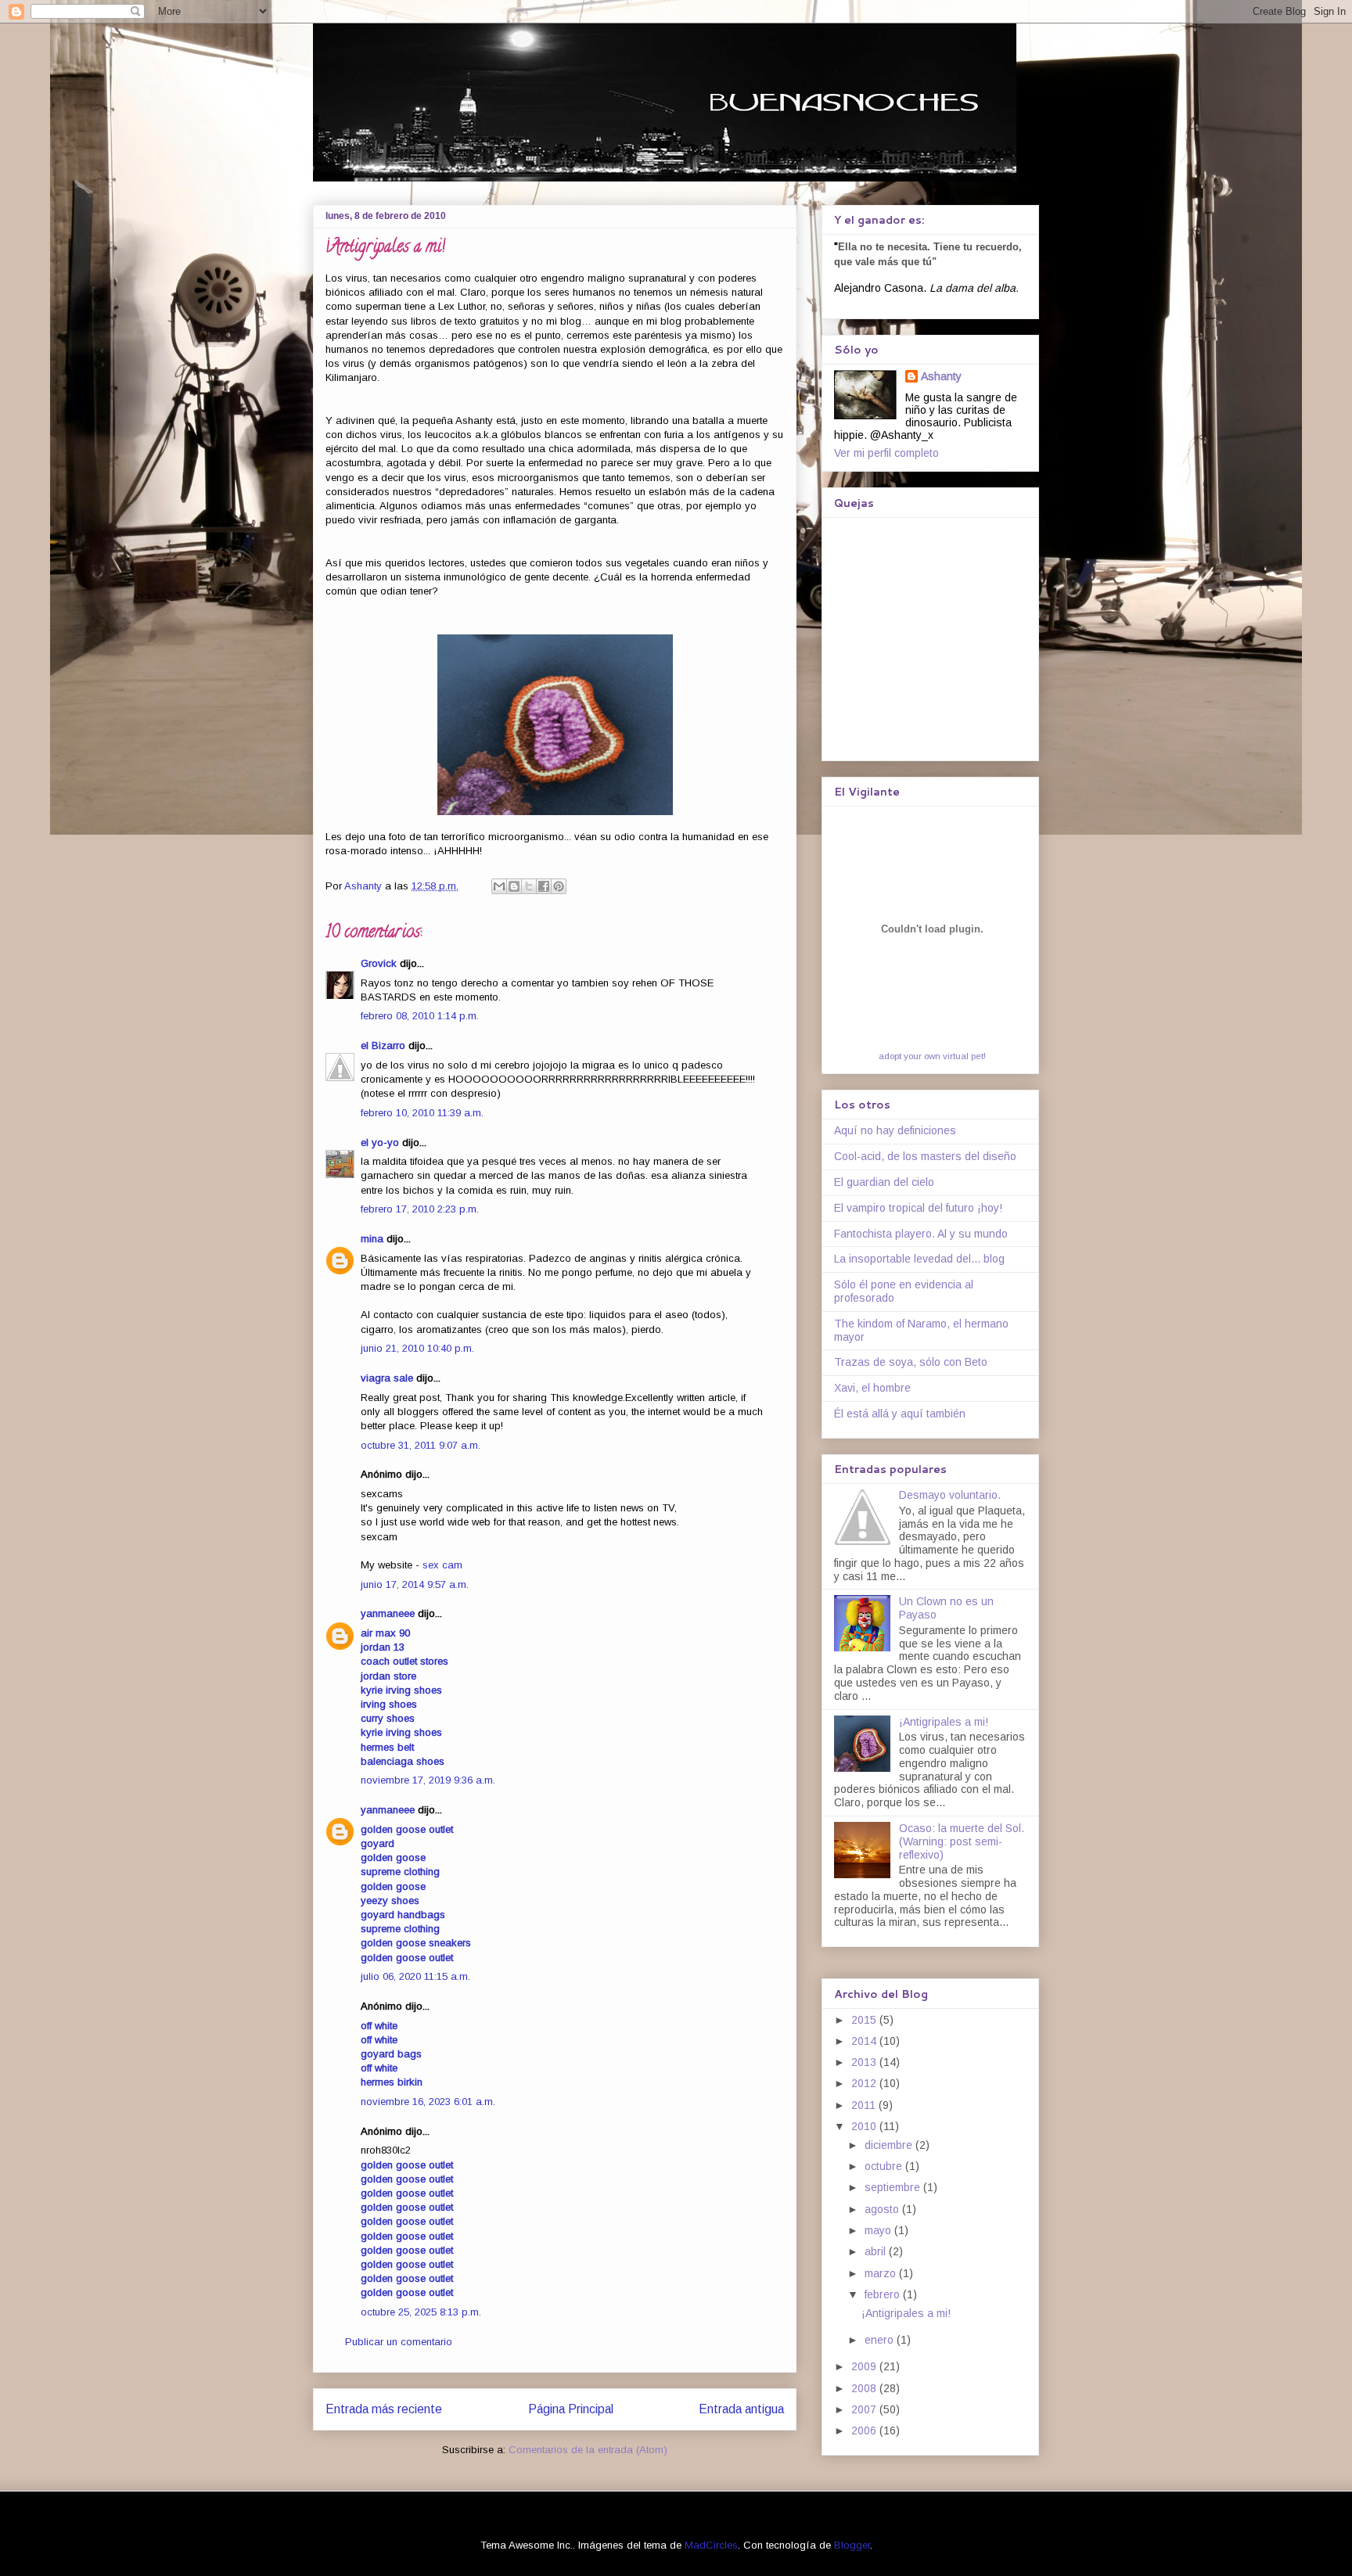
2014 (865, 2041)
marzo (882, 2273)
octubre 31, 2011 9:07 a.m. (421, 1445)
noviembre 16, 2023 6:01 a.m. (428, 2102)
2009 (865, 2366)
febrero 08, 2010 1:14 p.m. (420, 1016)
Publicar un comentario (399, 2342)
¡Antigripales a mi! (944, 1722)
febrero (884, 2294)
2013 (865, 2062)
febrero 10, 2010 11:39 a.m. (422, 1113)
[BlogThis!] (514, 886)
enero (881, 2340)
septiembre (894, 2187)
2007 (865, 2409)
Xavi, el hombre (872, 1388)
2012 (865, 2083)
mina (372, 1239)
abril (877, 2251)
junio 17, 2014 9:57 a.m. (415, 1584)
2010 (865, 2126)
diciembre (890, 2145)
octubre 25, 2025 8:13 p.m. (421, 2312)
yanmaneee (388, 1613)
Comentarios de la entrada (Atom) (588, 2450)
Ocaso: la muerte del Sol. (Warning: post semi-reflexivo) (962, 1841)
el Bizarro (383, 1045)
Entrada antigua (741, 2409)
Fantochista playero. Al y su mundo (921, 1234)
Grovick (379, 963)
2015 (865, 2020)
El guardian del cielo (884, 1182)
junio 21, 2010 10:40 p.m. (417, 1348)
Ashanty (941, 376)
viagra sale (387, 1378)
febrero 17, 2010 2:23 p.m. (420, 1209)
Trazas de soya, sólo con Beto (911, 1362)
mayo (879, 2230)
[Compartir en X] (529, 886)
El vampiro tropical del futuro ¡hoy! (918, 1208)
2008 (865, 2388)
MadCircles (711, 2545)
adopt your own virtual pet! (932, 1056)
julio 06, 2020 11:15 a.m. (415, 1976)
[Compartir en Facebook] (544, 886)
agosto (883, 2209)
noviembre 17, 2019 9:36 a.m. (428, 1780)
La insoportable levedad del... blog (919, 1259)
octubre (885, 2166)
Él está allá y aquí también (900, 1414)
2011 (865, 2105)
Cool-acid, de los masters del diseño (925, 1156)
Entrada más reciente (384, 2409)
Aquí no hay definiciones (895, 1130)
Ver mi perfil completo (886, 453)
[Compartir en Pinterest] (559, 886)
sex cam (442, 1565)
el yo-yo (380, 1142)
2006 (865, 2430)
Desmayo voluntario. (950, 1495)
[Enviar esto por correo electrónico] (499, 886)
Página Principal (571, 2409)
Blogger (852, 2545)
